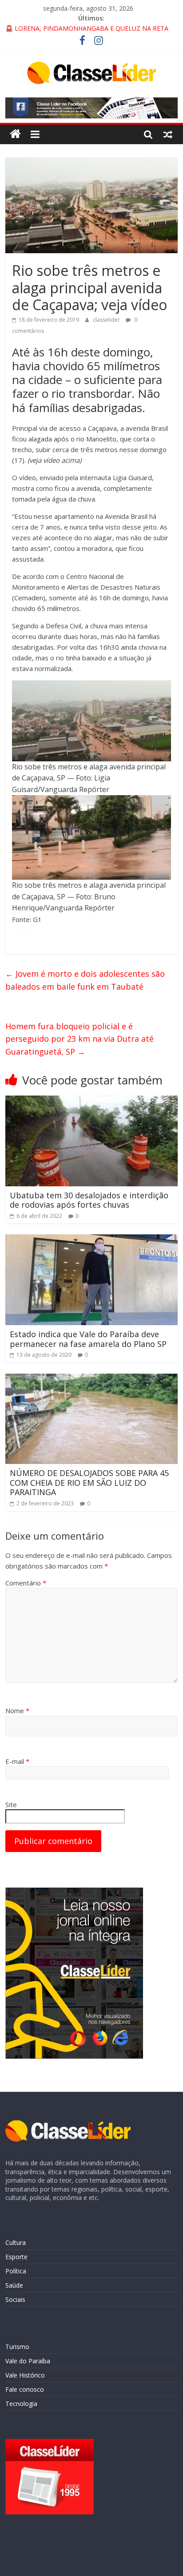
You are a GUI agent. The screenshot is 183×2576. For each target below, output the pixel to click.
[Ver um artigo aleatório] (168, 134)
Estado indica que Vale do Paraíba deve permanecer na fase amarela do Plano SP (88, 1339)
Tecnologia (21, 2404)
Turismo (17, 2347)
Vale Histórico (25, 2375)
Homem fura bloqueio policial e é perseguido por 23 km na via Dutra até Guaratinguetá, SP (80, 1039)
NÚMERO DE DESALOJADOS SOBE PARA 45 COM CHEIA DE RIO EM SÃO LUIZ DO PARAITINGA (89, 1482)
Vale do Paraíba (28, 2361)
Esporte (16, 2257)
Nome (17, 1711)
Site (11, 1804)
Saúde (14, 2285)
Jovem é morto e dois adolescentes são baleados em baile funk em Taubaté (85, 980)
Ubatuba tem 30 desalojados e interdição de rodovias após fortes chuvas (89, 1200)
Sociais (15, 2299)
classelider (107, 320)
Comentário (26, 1583)
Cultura (16, 2242)
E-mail (17, 1761)
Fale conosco (25, 2389)
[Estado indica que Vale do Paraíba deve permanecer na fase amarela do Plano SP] (91, 1240)
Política (16, 2271)
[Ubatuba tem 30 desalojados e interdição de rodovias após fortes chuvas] (91, 1101)
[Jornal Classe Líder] (15, 134)
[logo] (68, 2125)
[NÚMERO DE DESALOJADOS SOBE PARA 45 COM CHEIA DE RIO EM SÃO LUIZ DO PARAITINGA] (91, 1379)
